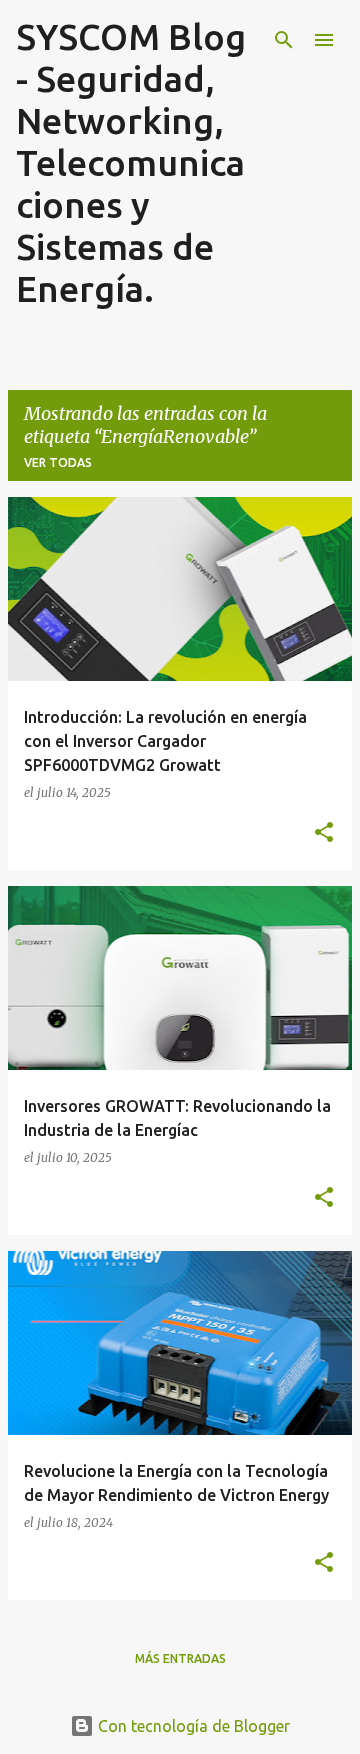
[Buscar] (284, 40)
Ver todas (58, 462)
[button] (324, 833)
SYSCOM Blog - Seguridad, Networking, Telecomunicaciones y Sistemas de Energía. (131, 162)
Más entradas (180, 1658)
